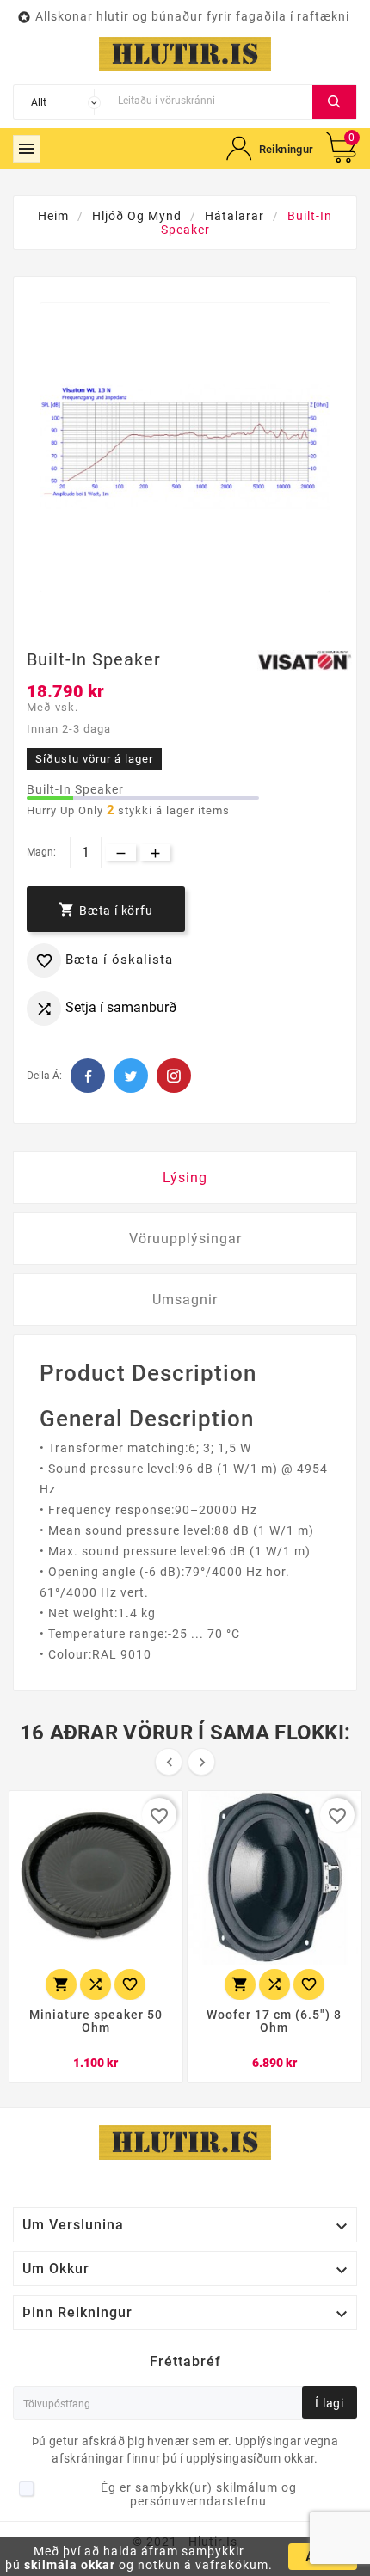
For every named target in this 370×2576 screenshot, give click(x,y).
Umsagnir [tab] (185, 1300)
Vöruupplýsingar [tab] (185, 1239)
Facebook (88, 1076)
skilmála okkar (70, 2565)
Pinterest (174, 1076)
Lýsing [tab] (185, 1178)
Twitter (131, 1076)
